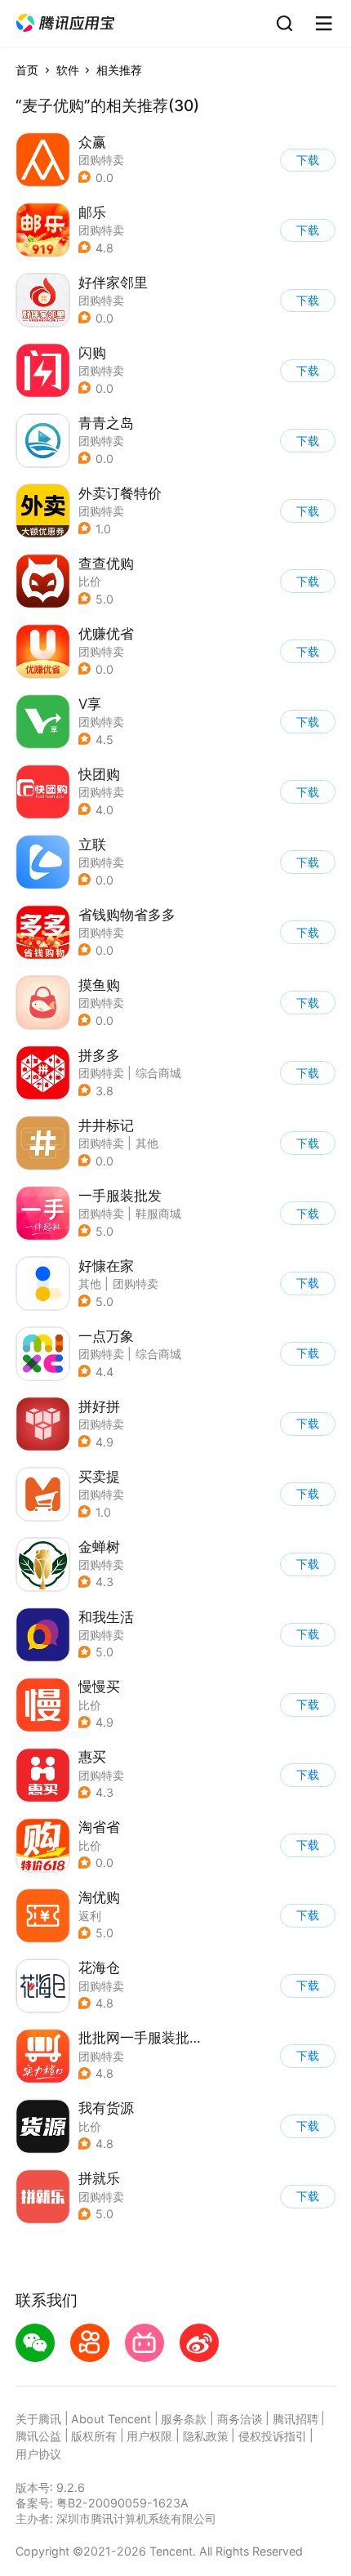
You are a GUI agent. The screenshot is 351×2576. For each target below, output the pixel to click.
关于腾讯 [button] (38, 2419)
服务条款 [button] (184, 2419)
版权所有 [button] (94, 2436)
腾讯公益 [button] (38, 2436)
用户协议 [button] (38, 2454)
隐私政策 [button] (206, 2436)
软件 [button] (68, 70)
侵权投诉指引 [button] (273, 2436)
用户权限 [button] (149, 2436)
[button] (65, 23)
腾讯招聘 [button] (295, 2419)
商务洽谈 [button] (240, 2419)
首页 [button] (27, 70)
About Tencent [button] (111, 2419)
